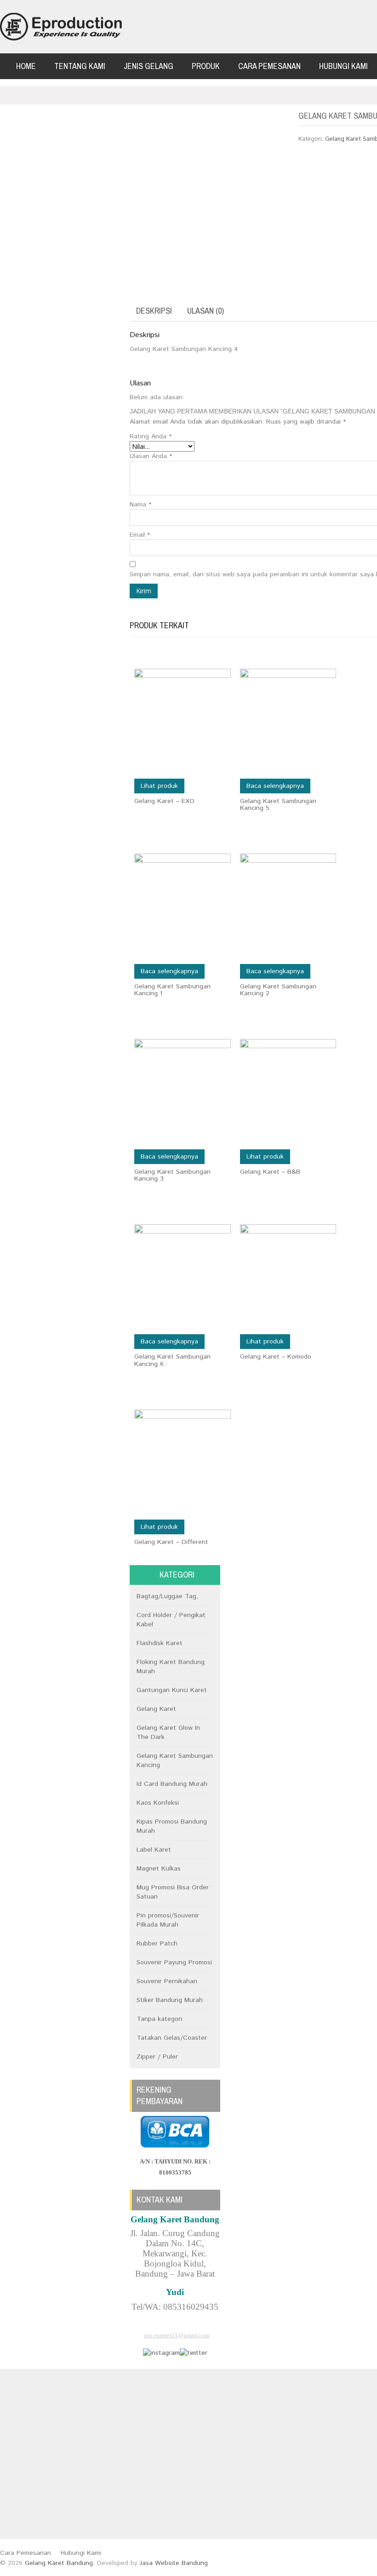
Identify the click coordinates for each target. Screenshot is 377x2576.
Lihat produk (159, 786)
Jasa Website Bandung (174, 2563)
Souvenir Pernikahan (167, 1981)
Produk (206, 66)
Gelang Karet (156, 1709)
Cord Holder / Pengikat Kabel (171, 1620)
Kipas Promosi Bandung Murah (172, 1826)
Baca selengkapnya (275, 786)
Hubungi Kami (343, 66)
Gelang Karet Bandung (59, 2563)
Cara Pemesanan (269, 66)
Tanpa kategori (159, 2019)
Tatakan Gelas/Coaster (172, 2038)
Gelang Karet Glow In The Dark (168, 1733)
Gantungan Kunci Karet (172, 1690)
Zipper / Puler (157, 2057)
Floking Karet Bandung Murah (171, 1667)
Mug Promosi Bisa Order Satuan (173, 1892)
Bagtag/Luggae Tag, (167, 1596)
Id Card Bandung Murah (172, 1784)
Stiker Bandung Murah (170, 2000)
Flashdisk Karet (160, 1643)
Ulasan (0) (206, 311)
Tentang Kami (80, 66)
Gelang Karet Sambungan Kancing (175, 1761)
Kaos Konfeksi (158, 1803)
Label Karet (154, 1850)
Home (26, 66)
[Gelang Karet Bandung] (61, 27)
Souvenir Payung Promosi (174, 1962)
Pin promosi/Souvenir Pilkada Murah (168, 1920)
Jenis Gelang (149, 66)
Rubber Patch (157, 1944)
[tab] (154, 311)
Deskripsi (154, 311)
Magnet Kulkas (159, 1869)
